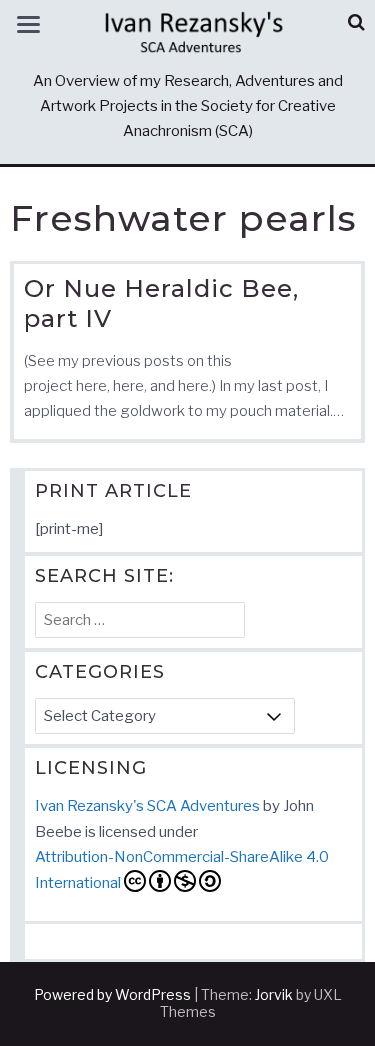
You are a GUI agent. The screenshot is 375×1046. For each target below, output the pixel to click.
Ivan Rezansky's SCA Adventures (147, 806)
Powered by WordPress (112, 994)
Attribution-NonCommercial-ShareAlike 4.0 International (182, 870)
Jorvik (274, 994)
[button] (356, 22)
